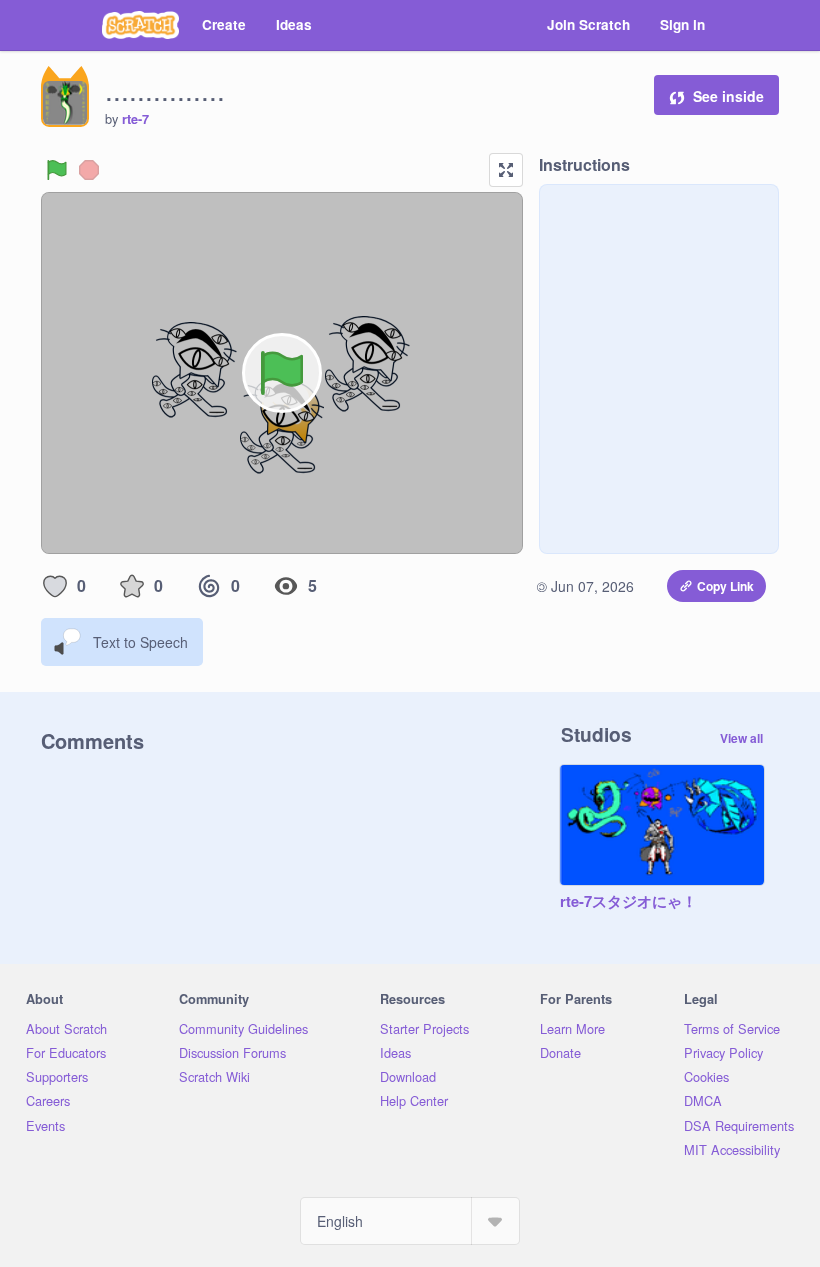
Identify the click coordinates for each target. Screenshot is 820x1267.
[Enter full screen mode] (506, 170)
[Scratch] (140, 25)
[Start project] (57, 170)
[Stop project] (89, 170)
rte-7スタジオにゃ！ (628, 902)
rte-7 (135, 119)
